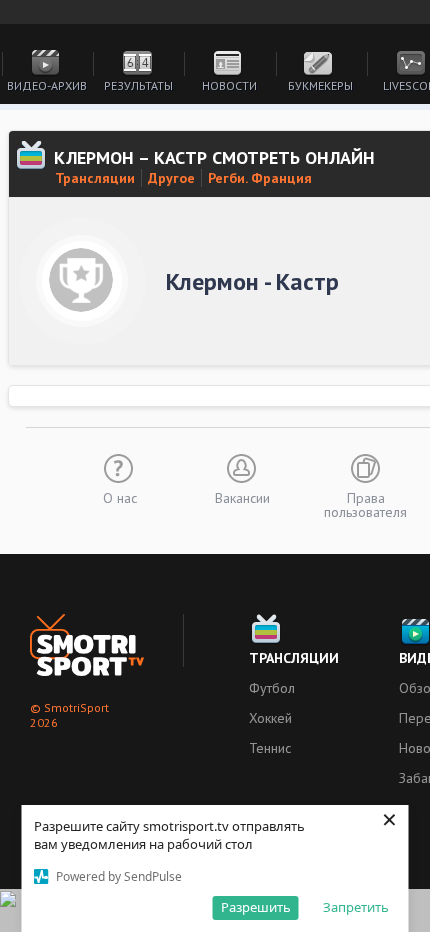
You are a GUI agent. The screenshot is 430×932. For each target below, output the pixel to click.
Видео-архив (47, 85)
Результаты (138, 85)
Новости (229, 85)
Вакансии (242, 497)
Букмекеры (320, 85)
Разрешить (256, 907)
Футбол (272, 688)
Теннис (270, 748)
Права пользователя (365, 504)
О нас (120, 497)
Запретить (356, 907)
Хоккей (270, 718)
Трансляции (95, 178)
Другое (171, 178)
